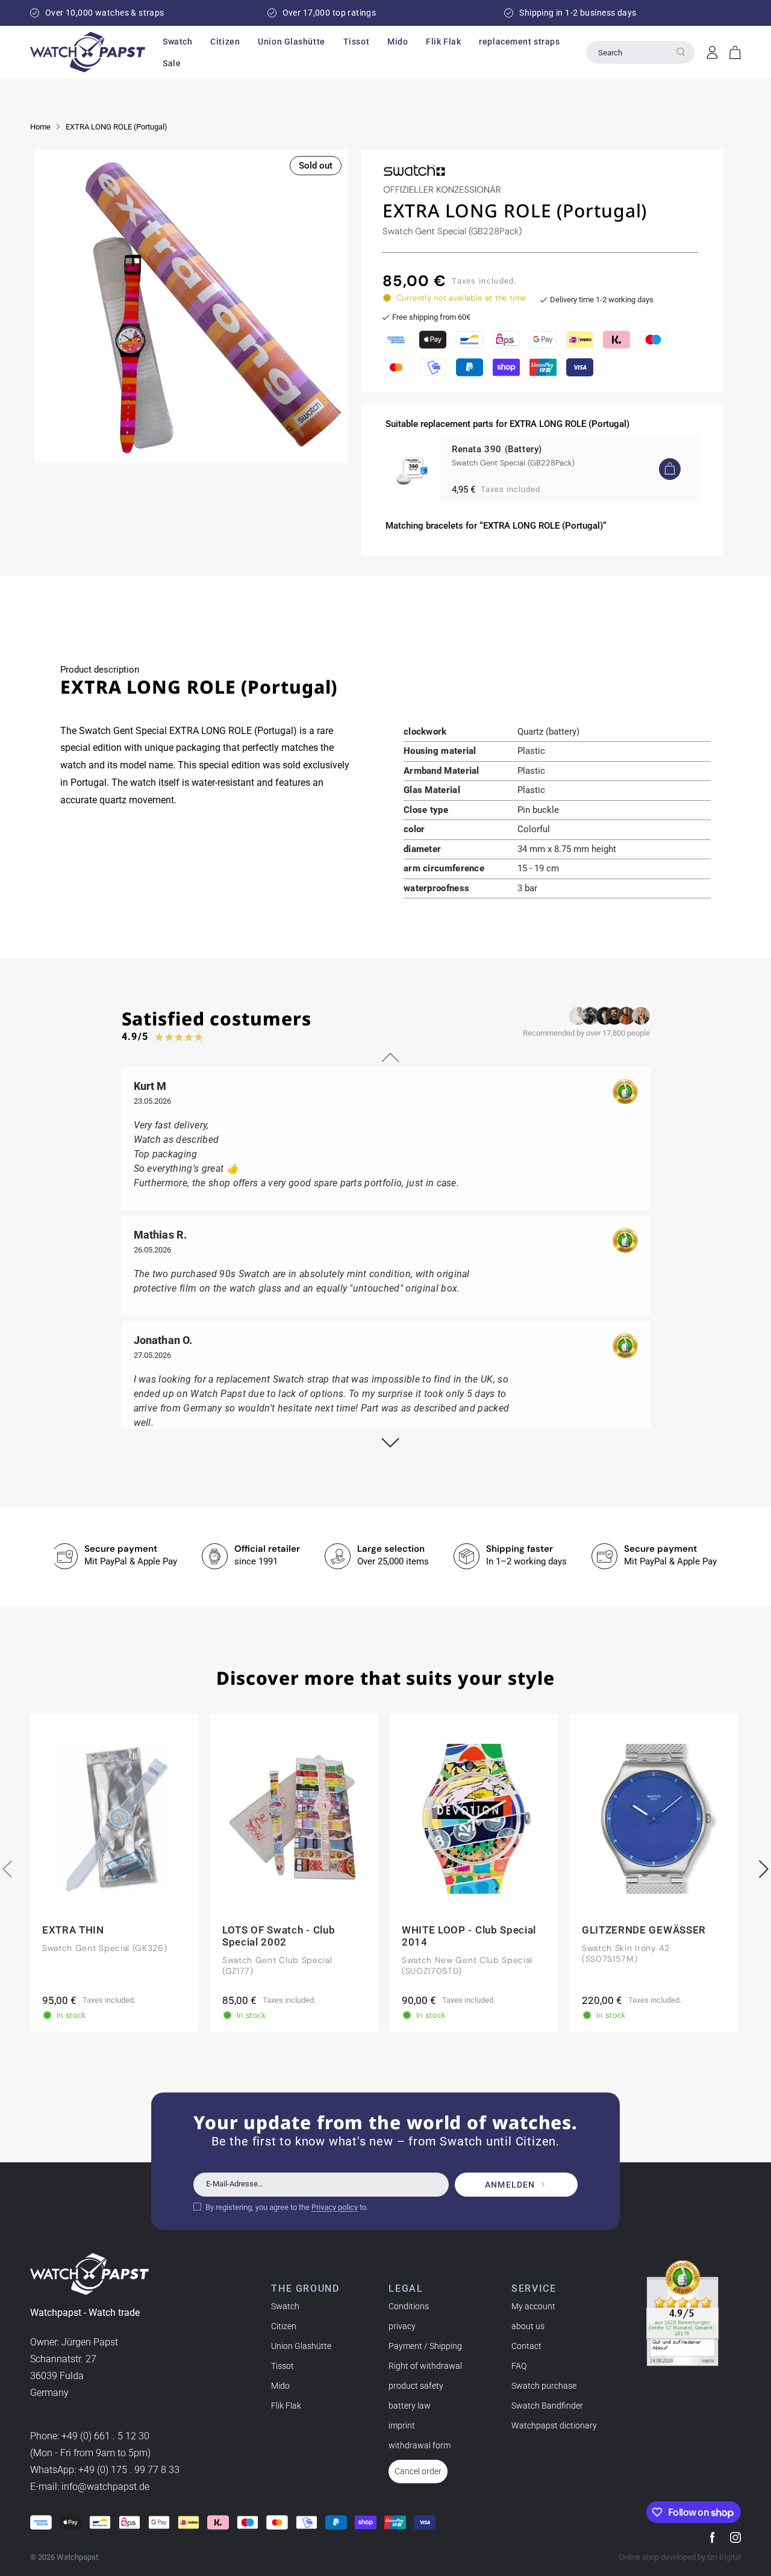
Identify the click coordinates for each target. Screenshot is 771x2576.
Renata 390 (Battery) (497, 449)
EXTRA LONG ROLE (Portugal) (117, 127)
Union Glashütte (301, 2346)
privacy (402, 2326)
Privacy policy (335, 2207)
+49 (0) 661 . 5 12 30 (105, 2436)
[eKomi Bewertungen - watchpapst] (682, 2313)
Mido (280, 2386)
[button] (177, 42)
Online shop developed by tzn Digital (680, 2557)
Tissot (282, 2366)
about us (528, 2326)
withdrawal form (420, 2445)
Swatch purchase (544, 2386)
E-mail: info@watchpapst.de (90, 2487)
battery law (410, 2406)
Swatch (285, 2306)
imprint (402, 2425)
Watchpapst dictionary (554, 2425)
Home (40, 127)
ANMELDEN (510, 2185)
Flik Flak (286, 2406)
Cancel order (418, 2471)
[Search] (681, 52)
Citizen (284, 2326)
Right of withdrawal (425, 2366)
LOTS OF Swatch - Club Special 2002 (279, 1936)
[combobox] (640, 52)
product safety (416, 2386)
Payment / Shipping (425, 2346)
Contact (526, 2346)
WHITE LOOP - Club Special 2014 (469, 1936)
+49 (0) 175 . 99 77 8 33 (129, 2470)
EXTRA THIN (73, 1930)
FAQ (519, 2366)
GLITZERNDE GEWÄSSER (644, 1930)
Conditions (409, 2306)
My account (533, 2306)
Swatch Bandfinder (547, 2406)
